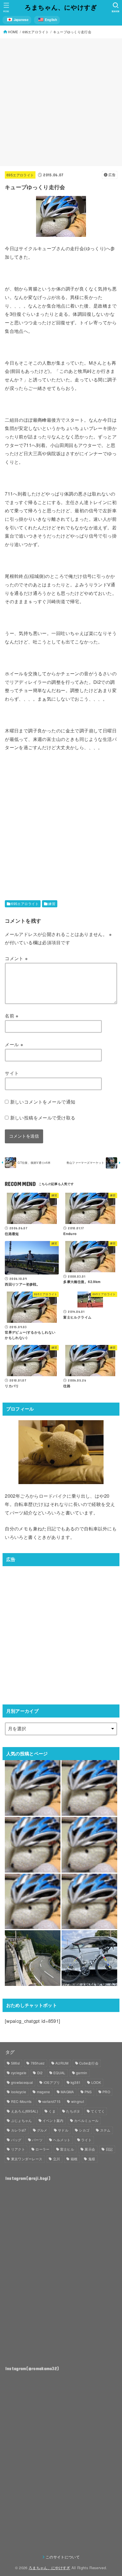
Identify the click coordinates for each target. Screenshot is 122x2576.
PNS (88, 2092)
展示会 (90, 2149)
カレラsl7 (19, 2130)
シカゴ (84, 2130)
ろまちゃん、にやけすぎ (61, 7)
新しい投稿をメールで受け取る (43, 1117)
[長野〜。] (33, 1788)
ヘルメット (62, 2140)
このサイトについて (63, 2557)
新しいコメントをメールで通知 (43, 1102)
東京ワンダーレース (27, 2159)
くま (52, 2111)
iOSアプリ (52, 2082)
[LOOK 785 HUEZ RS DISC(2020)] (89, 1958)
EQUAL (59, 2073)
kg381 (76, 2082)
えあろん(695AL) (25, 2111)
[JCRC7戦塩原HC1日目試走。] (33, 1958)
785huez (38, 2063)
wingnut (78, 2101)
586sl (16, 2063)
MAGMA (67, 2092)
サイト (12, 1073)
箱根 (74, 2159)
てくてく (98, 2111)
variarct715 (51, 2101)
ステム (105, 2130)
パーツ (37, 2140)
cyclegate (19, 2073)
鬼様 (92, 2159)
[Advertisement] (61, 102)
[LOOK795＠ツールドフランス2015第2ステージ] (89, 1845)
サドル (63, 2130)
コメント (16, 958)
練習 (52, 904)
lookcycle (19, 2092)
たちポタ (73, 2111)
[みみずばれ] (89, 1902)
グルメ (42, 2130)
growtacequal (22, 2082)
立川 (57, 2159)
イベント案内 (53, 2120)
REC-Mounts (21, 2101)
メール (14, 1044)
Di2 (40, 2073)
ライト (86, 2140)
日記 (109, 2149)
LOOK (96, 2082)
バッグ (16, 2140)
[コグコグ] (33, 1902)
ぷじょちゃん (22, 2120)
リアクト (18, 2149)
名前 (12, 1016)
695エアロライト (20, 175)
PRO (106, 2092)
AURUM (62, 2063)
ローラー (42, 2149)
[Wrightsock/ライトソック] (33, 1845)
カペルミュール (86, 2120)
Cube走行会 (89, 2063)
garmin (82, 2073)
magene (44, 2092)
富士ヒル (67, 2149)
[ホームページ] (89, 1788)
